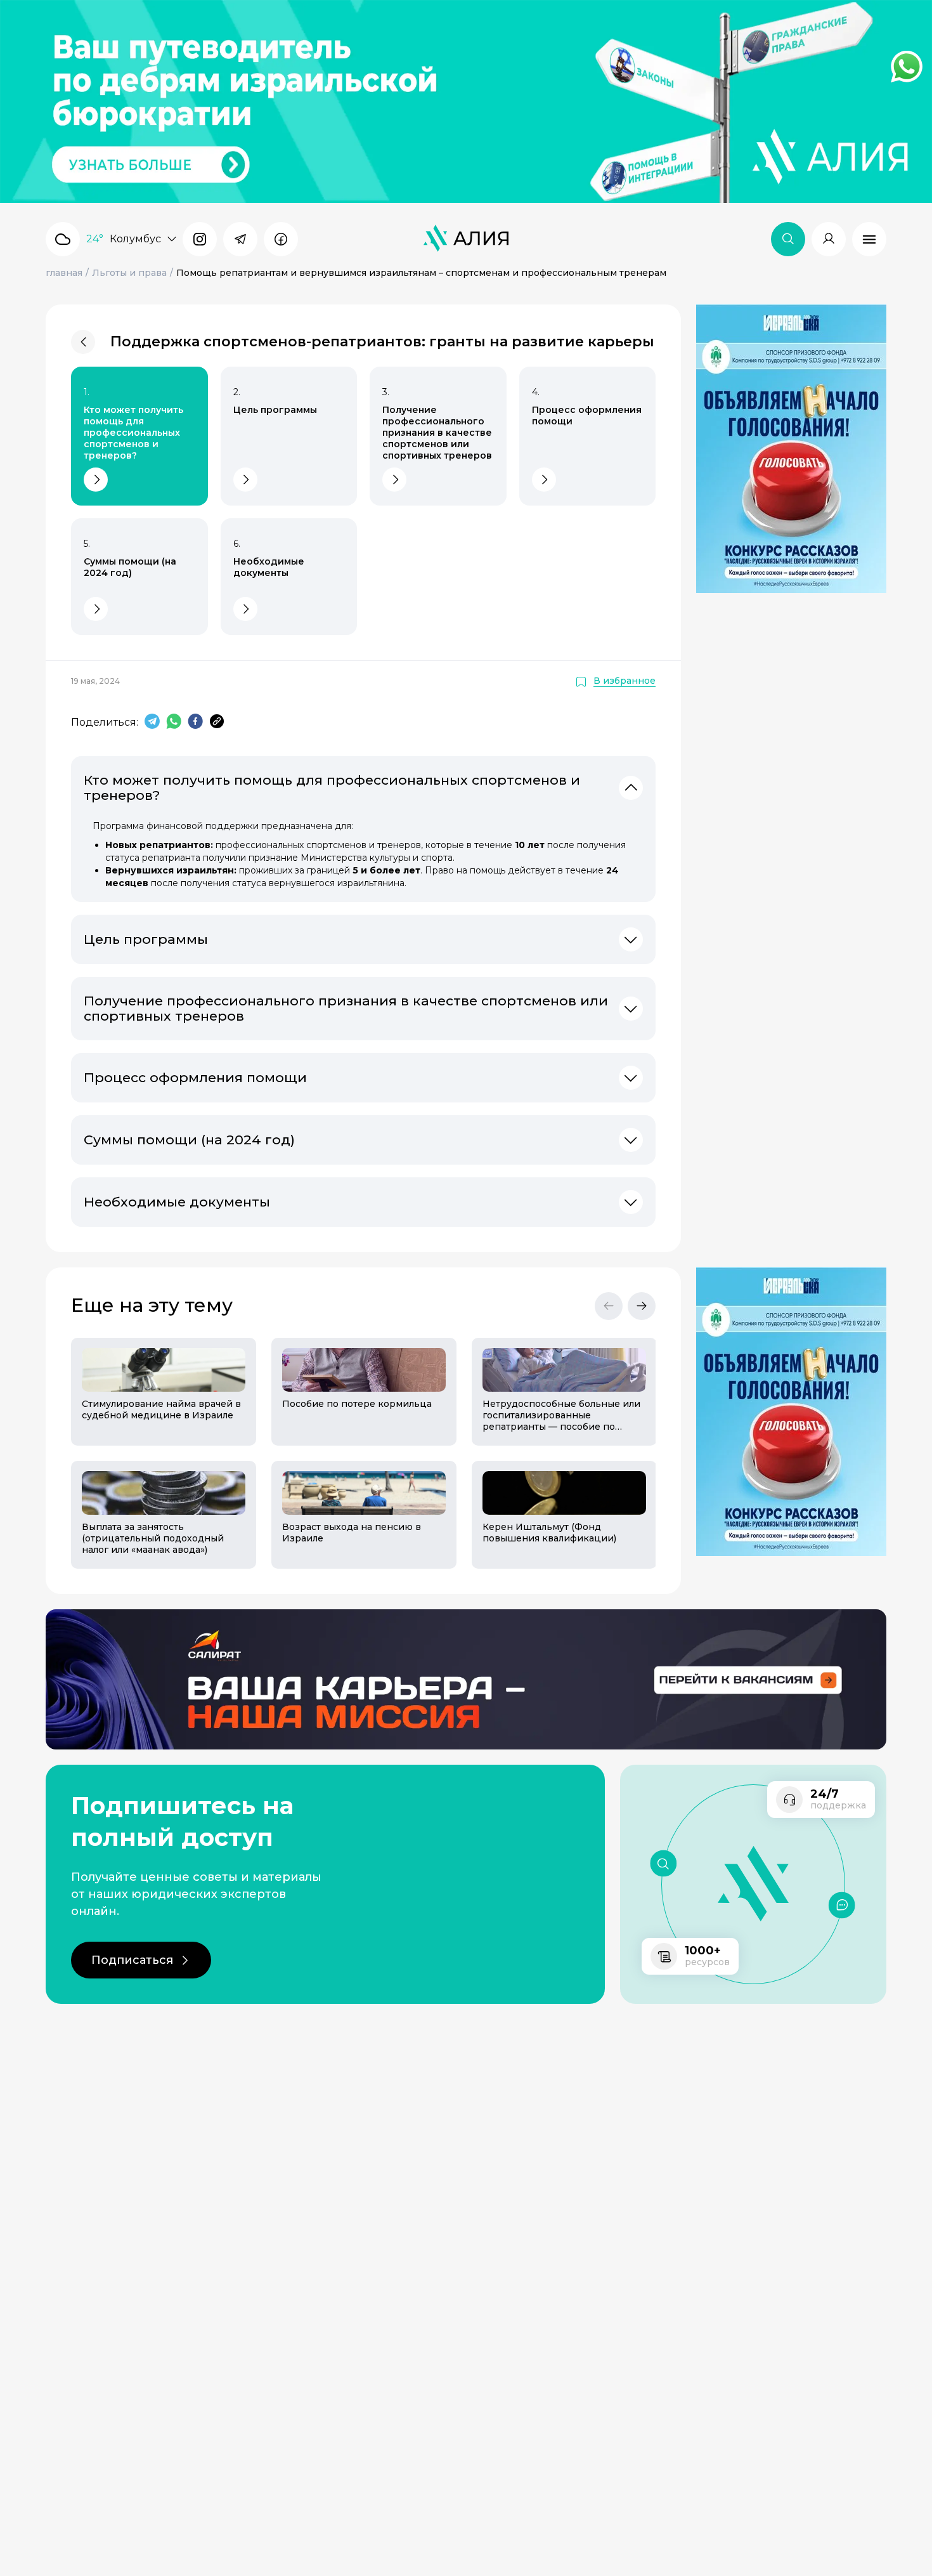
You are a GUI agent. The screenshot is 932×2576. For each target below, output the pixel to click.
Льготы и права (129, 273)
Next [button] (642, 1306)
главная (64, 273)
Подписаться (132, 1960)
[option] (156, 1453)
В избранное (625, 681)
